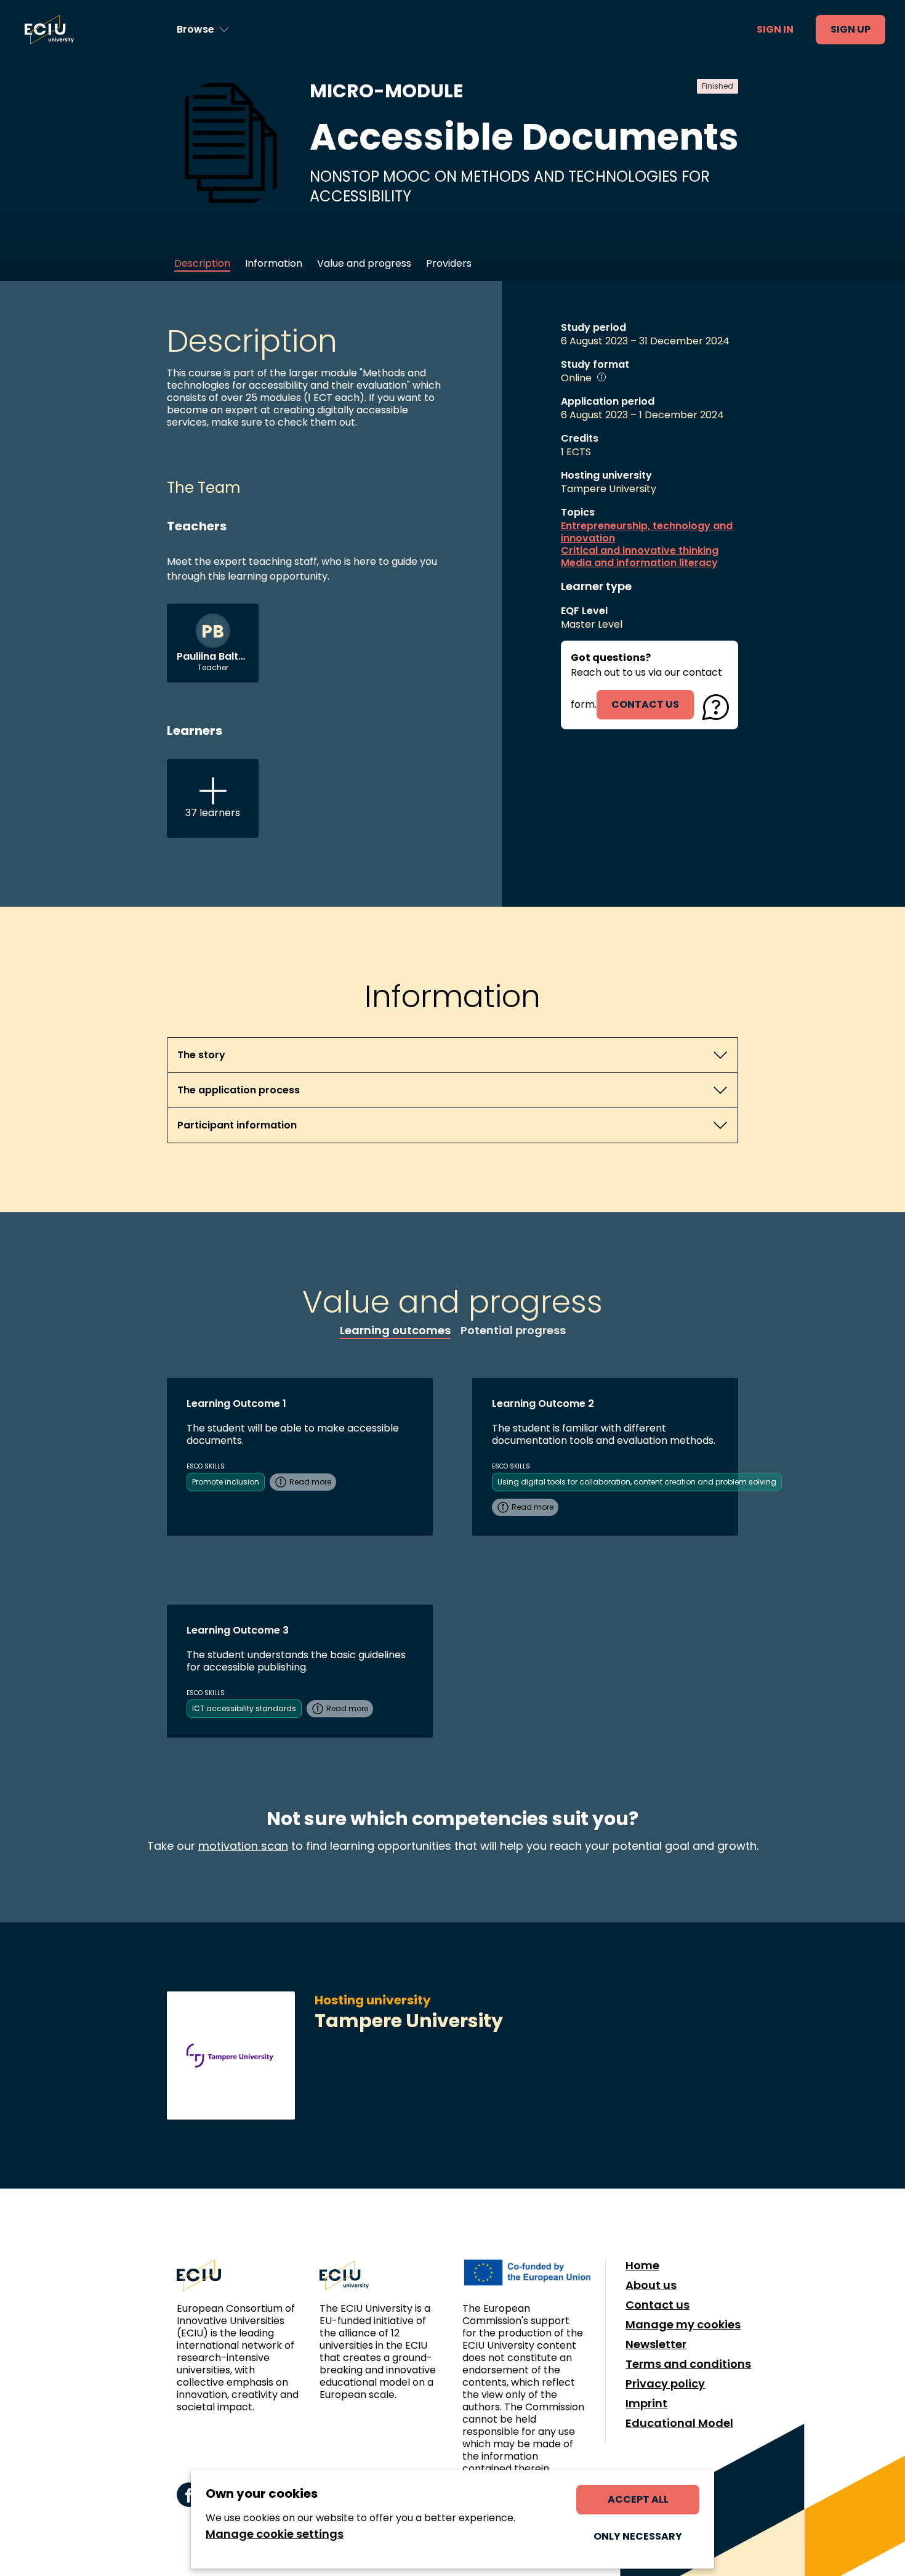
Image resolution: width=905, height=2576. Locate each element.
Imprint (646, 2404)
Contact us (658, 2305)
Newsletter (656, 2344)
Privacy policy (665, 2384)
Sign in (775, 29)
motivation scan (243, 1846)
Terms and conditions (688, 2364)
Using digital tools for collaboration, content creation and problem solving (637, 1482)
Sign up (851, 29)
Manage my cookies (683, 2325)
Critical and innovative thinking (640, 551)
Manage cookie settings (275, 2534)
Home (642, 2266)
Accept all (638, 2499)
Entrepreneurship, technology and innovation (647, 532)
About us (651, 2285)
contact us (645, 704)
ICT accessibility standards (244, 1708)
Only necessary (638, 2536)
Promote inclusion (226, 1482)
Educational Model (679, 2423)
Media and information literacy (639, 563)
